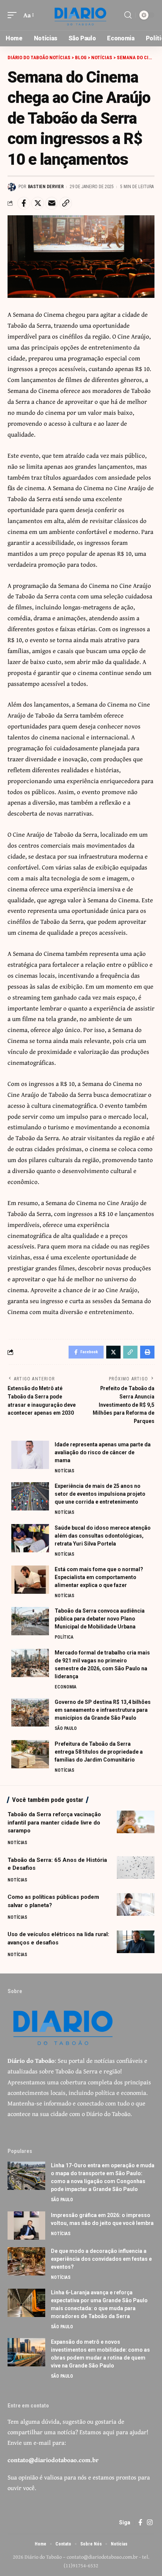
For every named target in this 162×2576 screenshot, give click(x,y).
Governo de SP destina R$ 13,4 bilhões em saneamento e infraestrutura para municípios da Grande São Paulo (103, 1710)
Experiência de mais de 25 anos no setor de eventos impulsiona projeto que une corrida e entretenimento (100, 1494)
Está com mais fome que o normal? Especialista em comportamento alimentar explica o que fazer (99, 1577)
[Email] (52, 203)
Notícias (64, 1471)
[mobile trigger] (14, 15)
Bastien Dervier (46, 187)
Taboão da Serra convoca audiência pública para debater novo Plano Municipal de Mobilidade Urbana (100, 1619)
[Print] (147, 1352)
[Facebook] (140, 2523)
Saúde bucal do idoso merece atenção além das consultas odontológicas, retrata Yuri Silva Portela (103, 1536)
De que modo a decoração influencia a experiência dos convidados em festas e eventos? (101, 2259)
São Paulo (66, 1728)
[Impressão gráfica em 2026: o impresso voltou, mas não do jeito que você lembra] (26, 2226)
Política (64, 1637)
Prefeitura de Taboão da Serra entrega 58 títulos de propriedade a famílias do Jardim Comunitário (99, 1752)
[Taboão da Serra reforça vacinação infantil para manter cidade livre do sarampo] (136, 1822)
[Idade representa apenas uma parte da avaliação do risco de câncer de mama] (30, 1455)
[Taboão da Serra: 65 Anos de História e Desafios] (136, 1868)
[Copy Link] (66, 203)
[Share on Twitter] (38, 203)
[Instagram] (150, 2523)
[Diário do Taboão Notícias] (81, 15)
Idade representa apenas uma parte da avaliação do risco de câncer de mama (103, 1452)
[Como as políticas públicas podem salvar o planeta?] (136, 1904)
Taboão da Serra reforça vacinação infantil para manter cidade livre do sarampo (54, 1823)
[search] (128, 15)
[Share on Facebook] (24, 203)
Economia (66, 1687)
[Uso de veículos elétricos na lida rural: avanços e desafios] (136, 1942)
